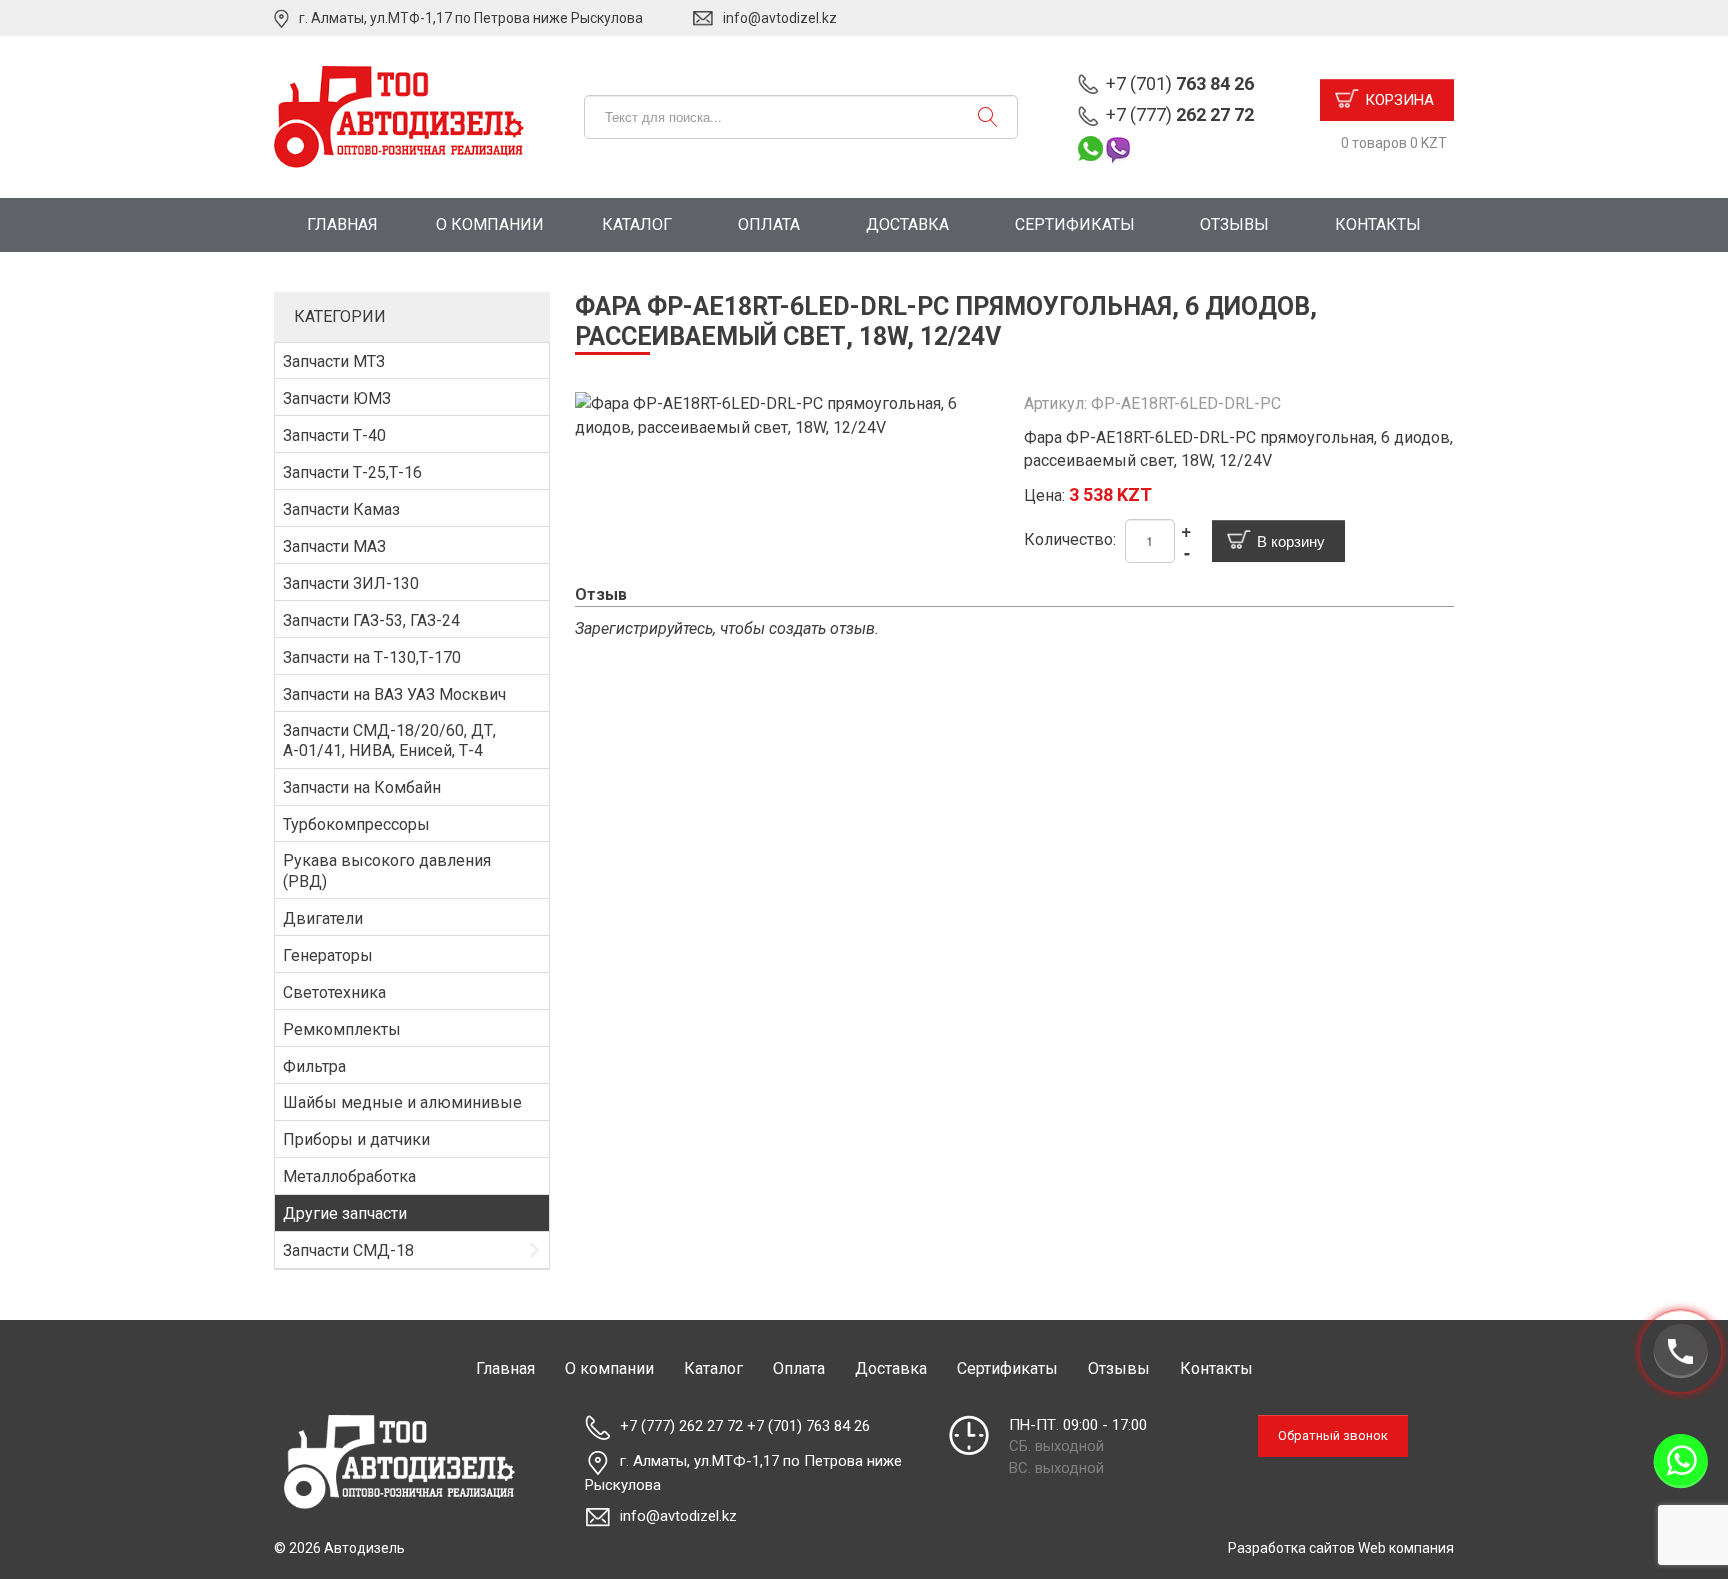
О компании (490, 224)
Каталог (637, 224)
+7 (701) (1180, 83)
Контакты (1378, 224)
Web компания (1406, 1548)
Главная (342, 224)
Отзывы (1234, 224)
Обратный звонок (1333, 1435)
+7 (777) (1180, 114)
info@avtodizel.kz (780, 18)
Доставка (907, 224)
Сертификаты (1075, 224)
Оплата (769, 224)
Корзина (1399, 100)
